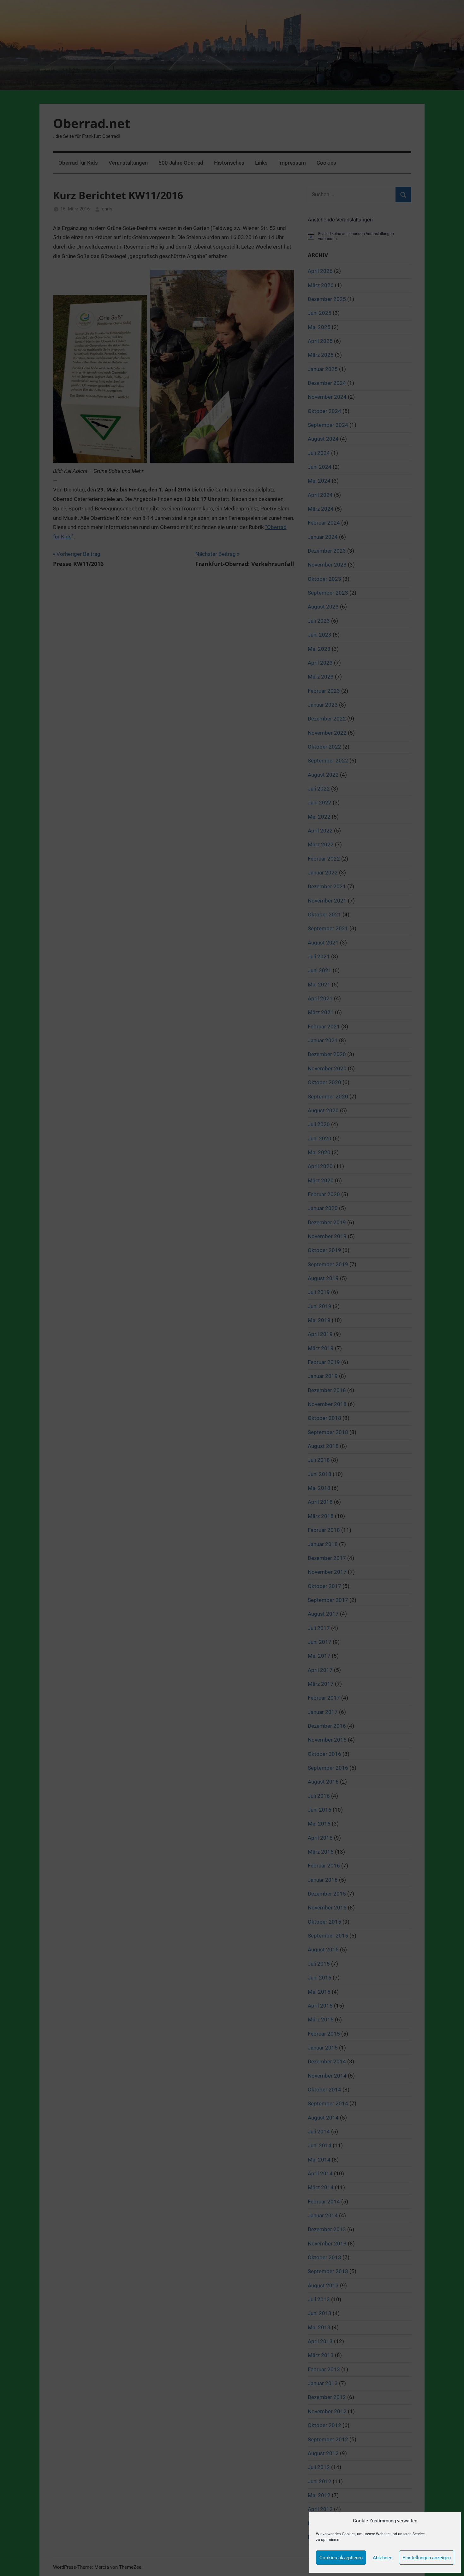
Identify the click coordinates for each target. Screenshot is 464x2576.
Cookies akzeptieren (341, 2558)
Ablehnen (383, 2558)
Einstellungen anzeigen (427, 2558)
